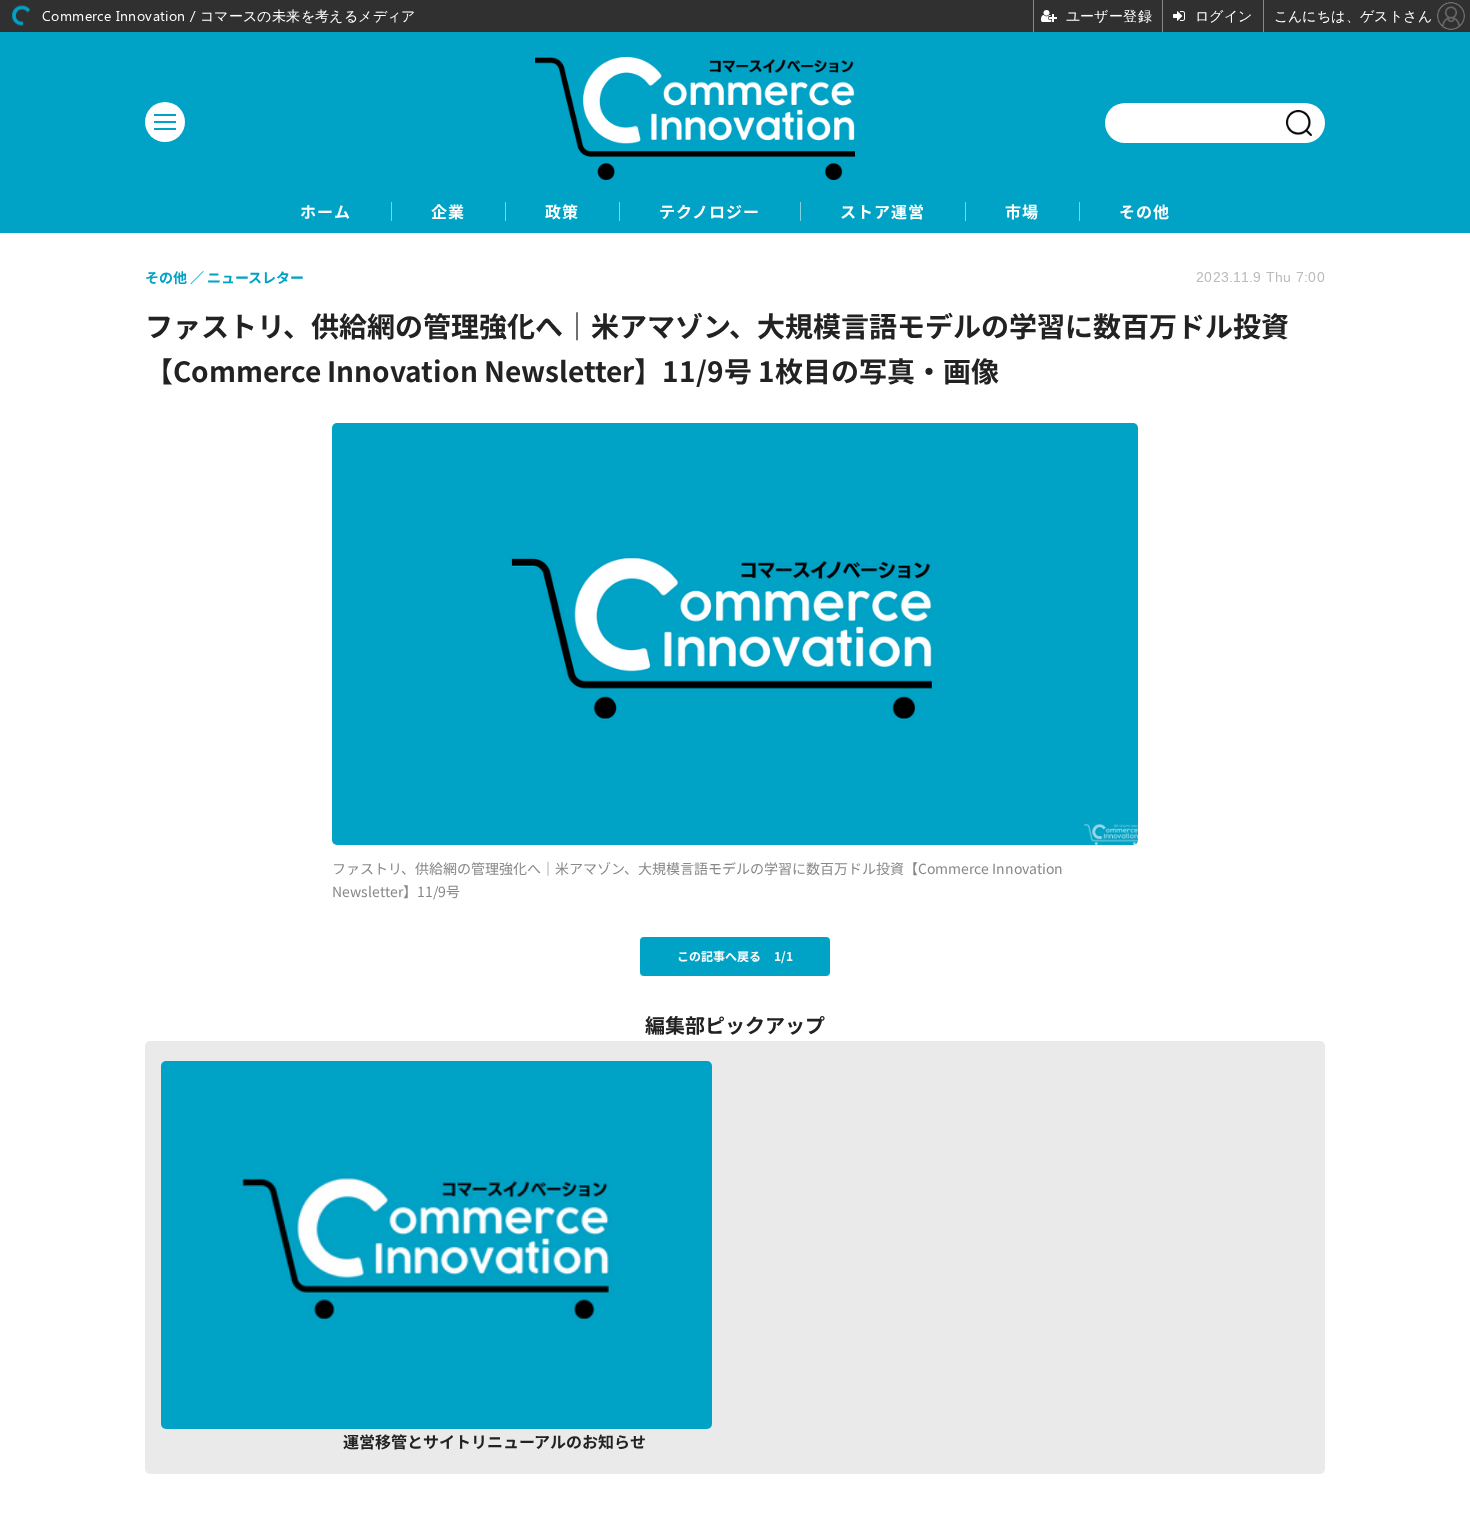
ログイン (1023, 1419)
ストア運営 (882, 211)
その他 (1144, 211)
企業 (448, 211)
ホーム (325, 211)
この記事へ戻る (735, 955)
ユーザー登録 (1227, 1419)
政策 (562, 211)
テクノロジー (709, 211)
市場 (1022, 211)
